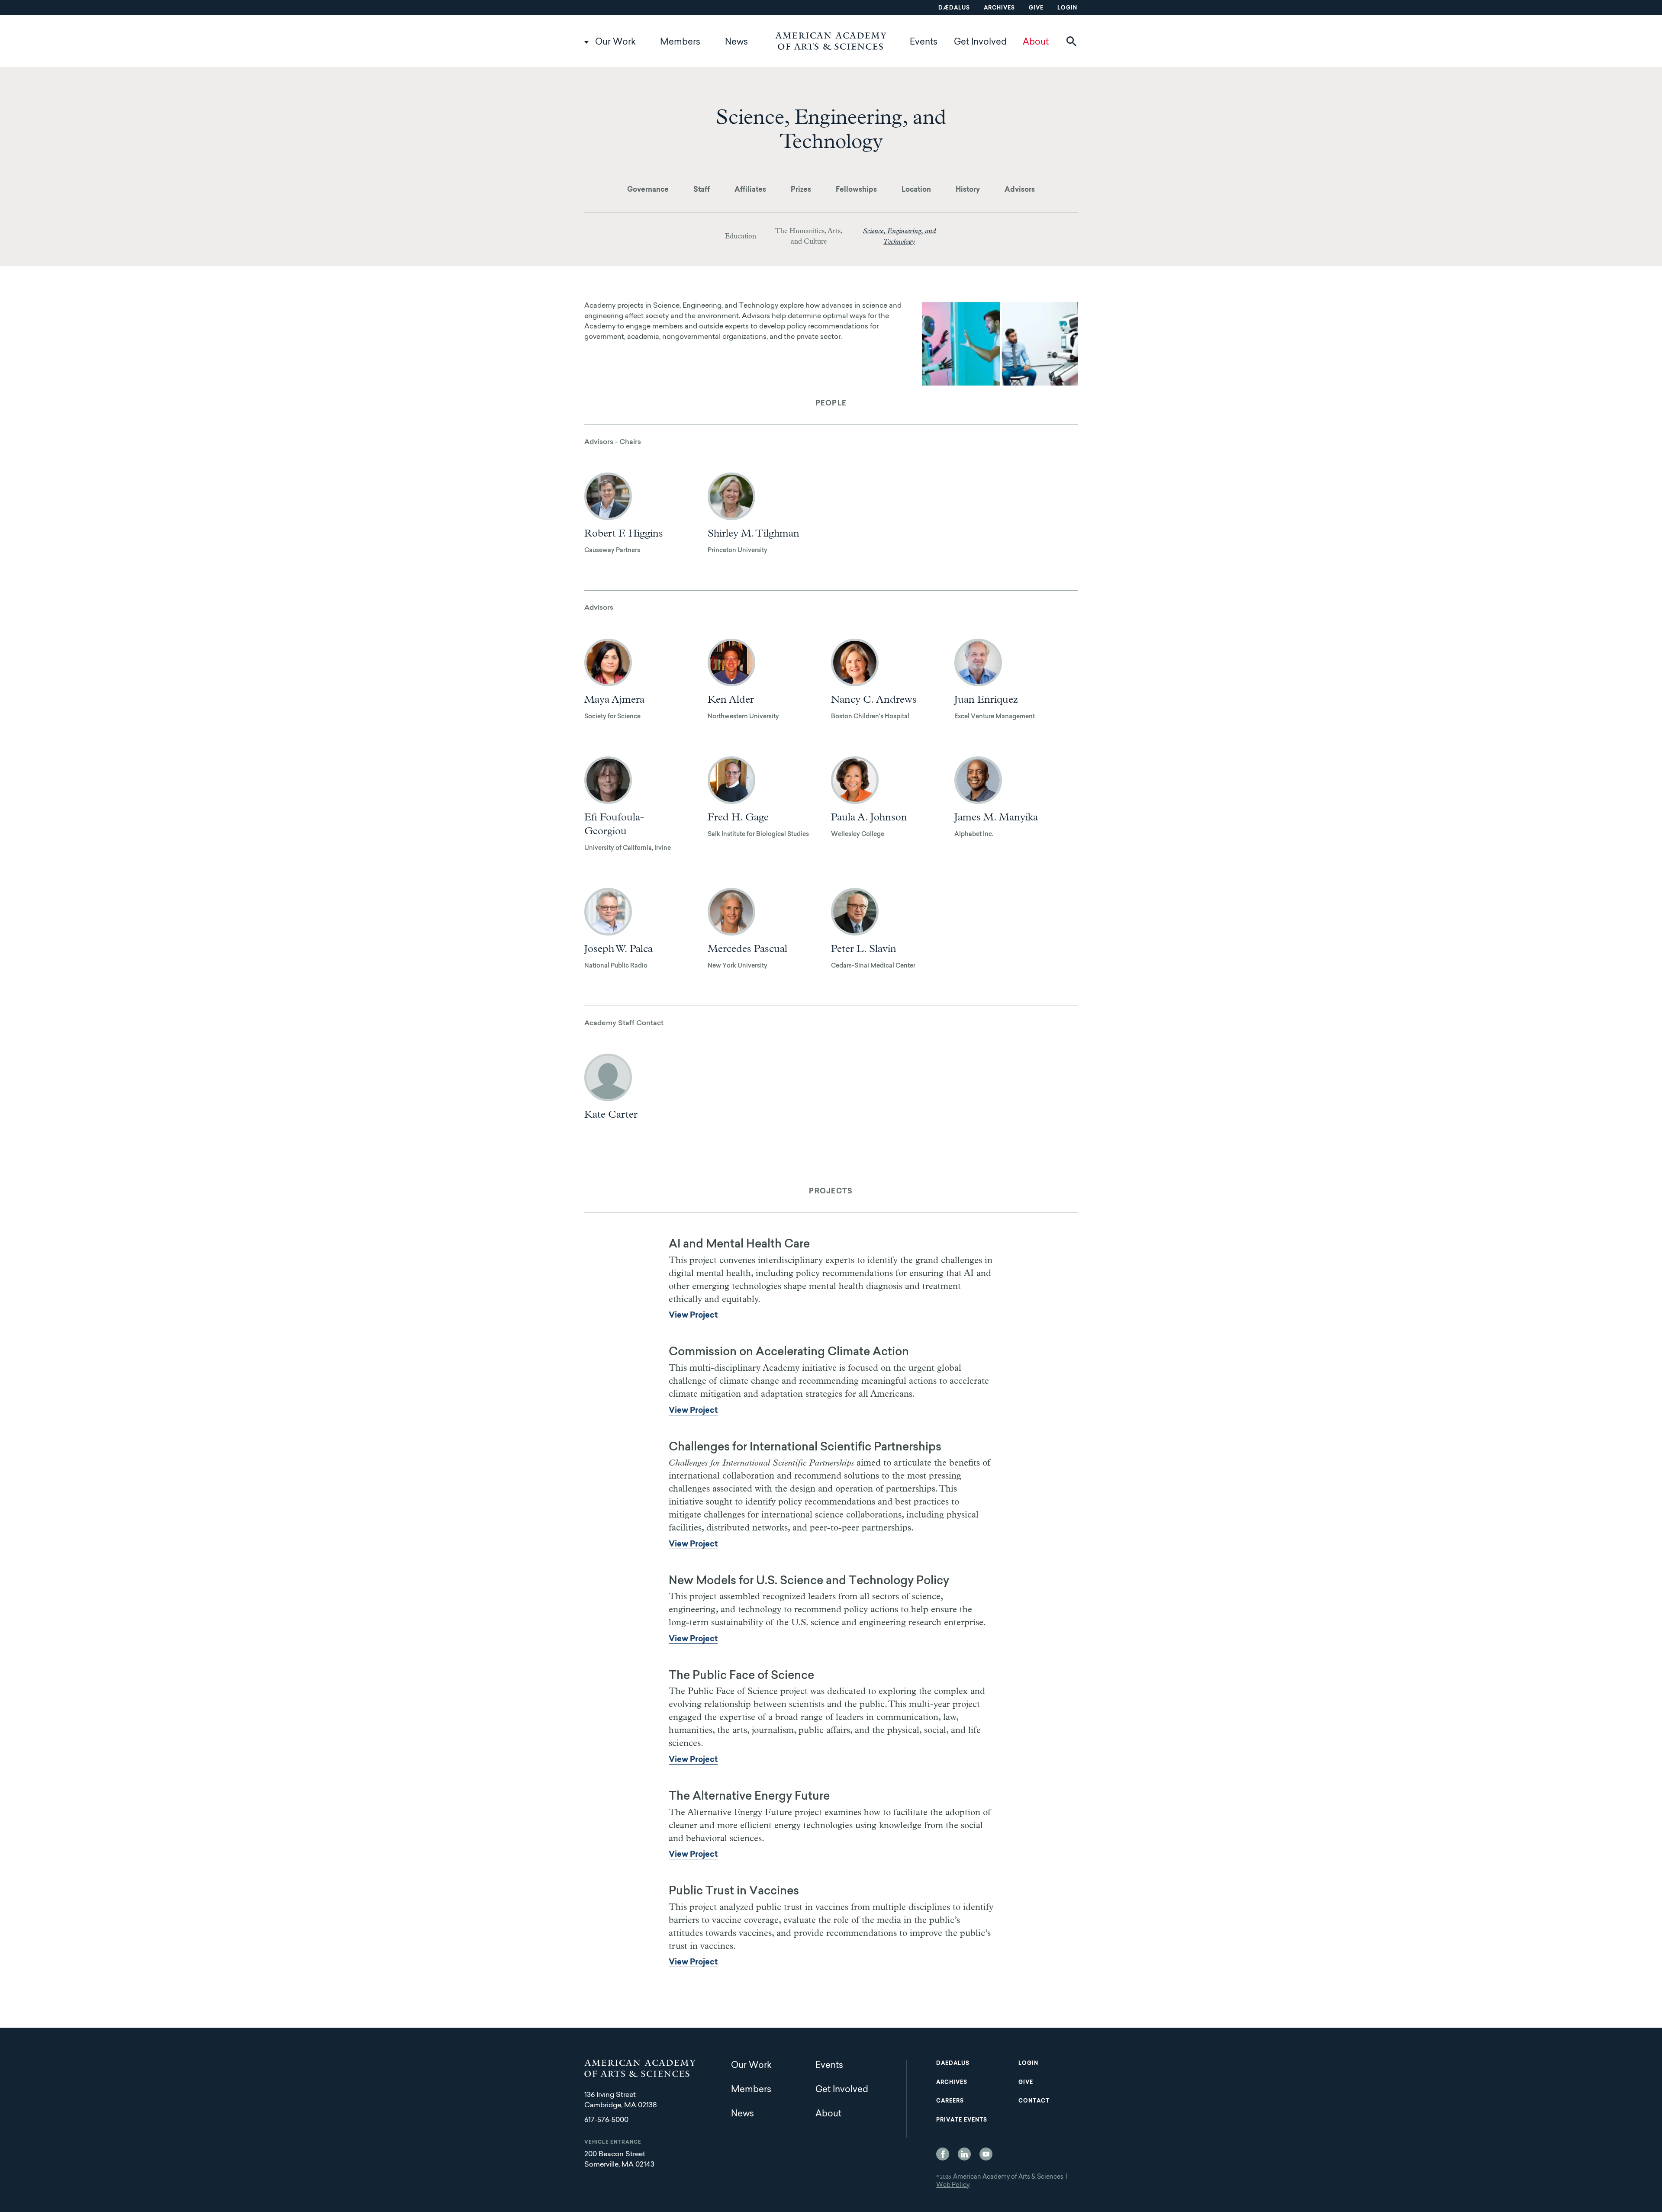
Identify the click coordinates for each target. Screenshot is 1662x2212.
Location (916, 190)
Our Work (615, 42)
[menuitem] (648, 190)
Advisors (1020, 190)
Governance (648, 190)
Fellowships (856, 190)
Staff (702, 190)
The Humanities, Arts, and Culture (809, 236)
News (736, 42)
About (1036, 42)
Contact (1034, 2101)
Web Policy (953, 2186)
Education (741, 236)
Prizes (801, 190)
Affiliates (750, 190)
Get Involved (980, 42)
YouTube (986, 2154)
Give (1036, 8)
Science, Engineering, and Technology (899, 236)
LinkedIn (964, 2154)
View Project (693, 1316)
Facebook (943, 2154)
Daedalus (953, 2064)
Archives (999, 8)
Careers (950, 2101)
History (968, 190)
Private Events (962, 2120)
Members (680, 42)
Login (1067, 8)
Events (924, 42)
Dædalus (954, 8)
